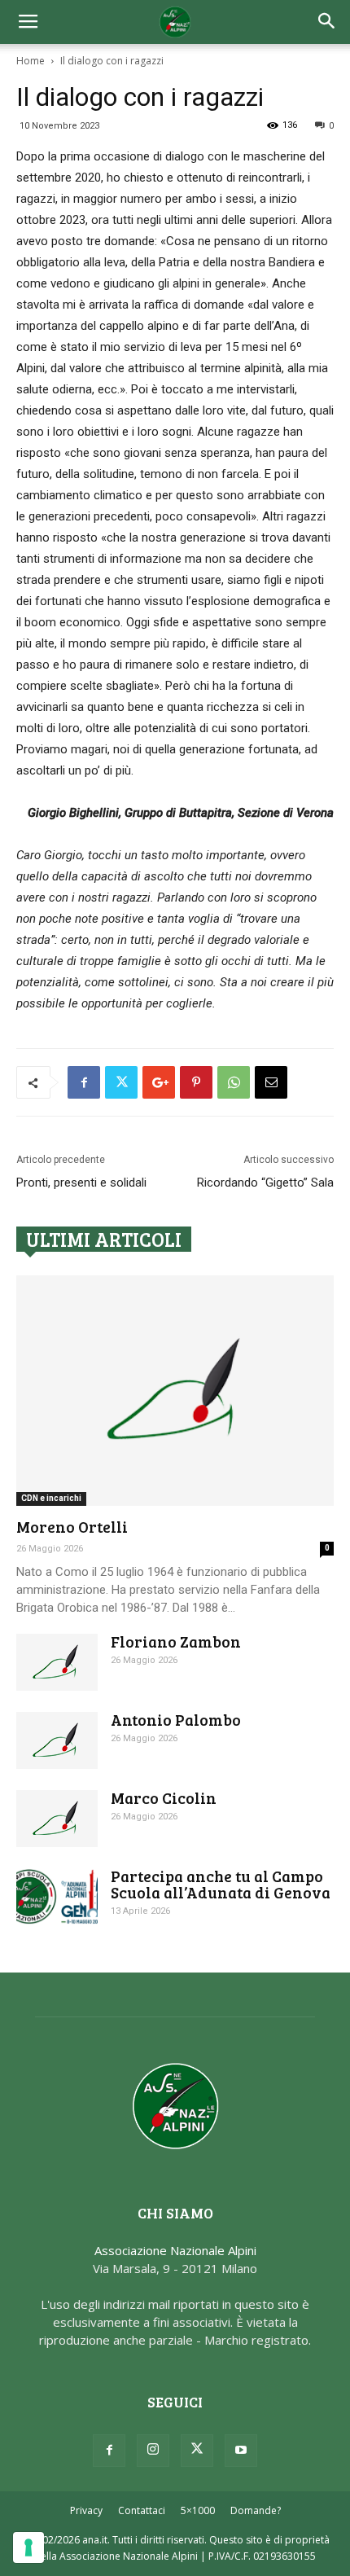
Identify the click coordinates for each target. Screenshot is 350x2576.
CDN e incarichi (51, 1498)
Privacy (86, 2510)
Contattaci (142, 2510)
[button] (327, 22)
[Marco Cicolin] (57, 1819)
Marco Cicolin (164, 1798)
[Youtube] (241, 2451)
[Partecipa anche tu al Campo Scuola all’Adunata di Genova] (57, 1896)
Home (31, 61)
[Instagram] (153, 2451)
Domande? (256, 2510)
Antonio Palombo (176, 1720)
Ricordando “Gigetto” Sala (265, 1183)
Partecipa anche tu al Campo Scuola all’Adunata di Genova (221, 1884)
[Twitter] (197, 2451)
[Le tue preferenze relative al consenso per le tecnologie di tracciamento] (28, 2547)
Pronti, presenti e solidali (81, 1183)
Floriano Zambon (176, 1641)
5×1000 (198, 2510)
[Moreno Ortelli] (175, 1391)
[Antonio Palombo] (57, 1740)
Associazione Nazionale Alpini (175, 2250)
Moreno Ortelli (72, 1527)
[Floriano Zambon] (57, 1662)
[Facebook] (109, 2451)
